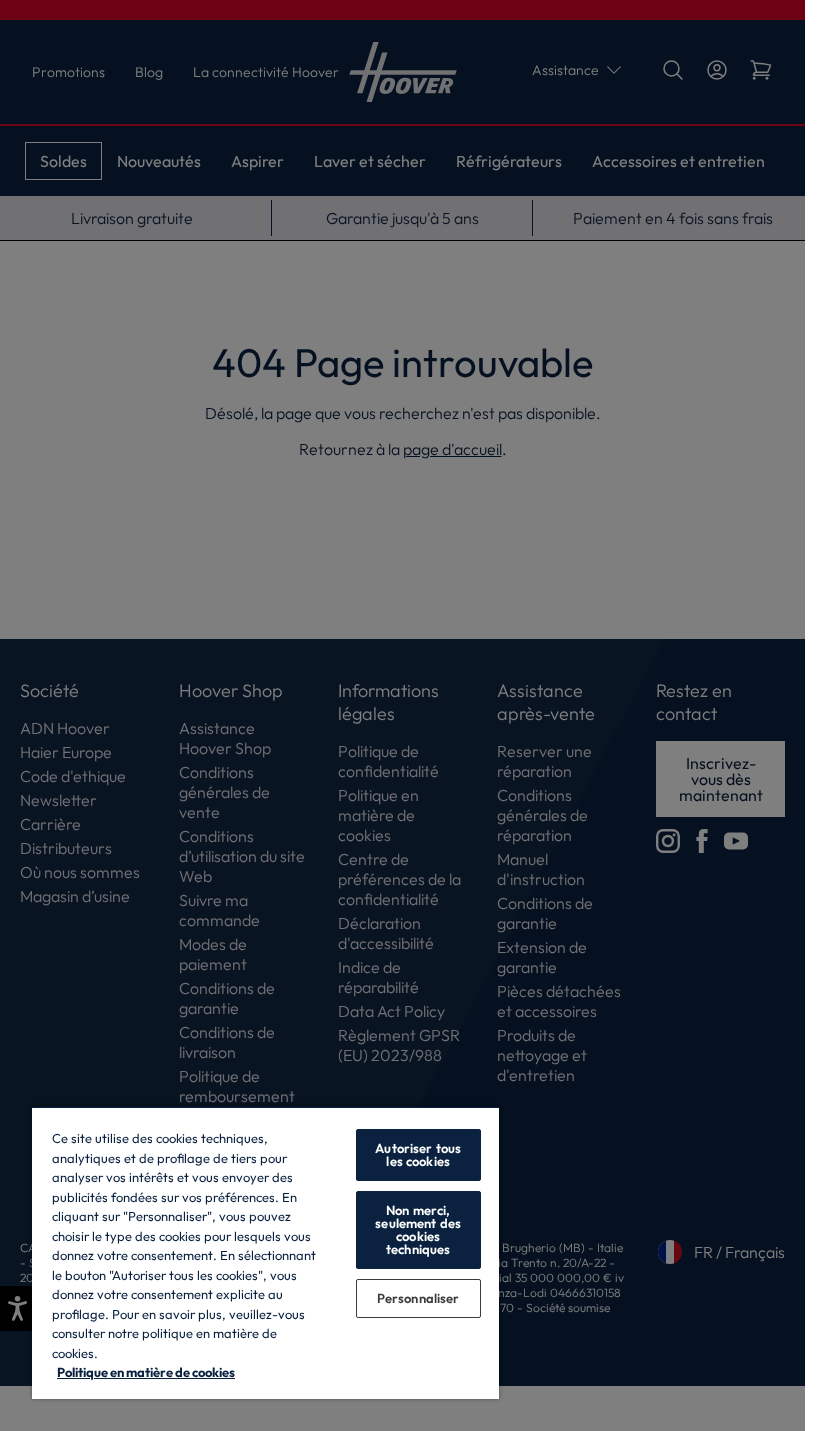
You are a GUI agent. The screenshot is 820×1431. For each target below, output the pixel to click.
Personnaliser (418, 1298)
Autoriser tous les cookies (418, 1154)
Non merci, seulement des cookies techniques (418, 1229)
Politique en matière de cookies (146, 1372)
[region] (265, 1252)
